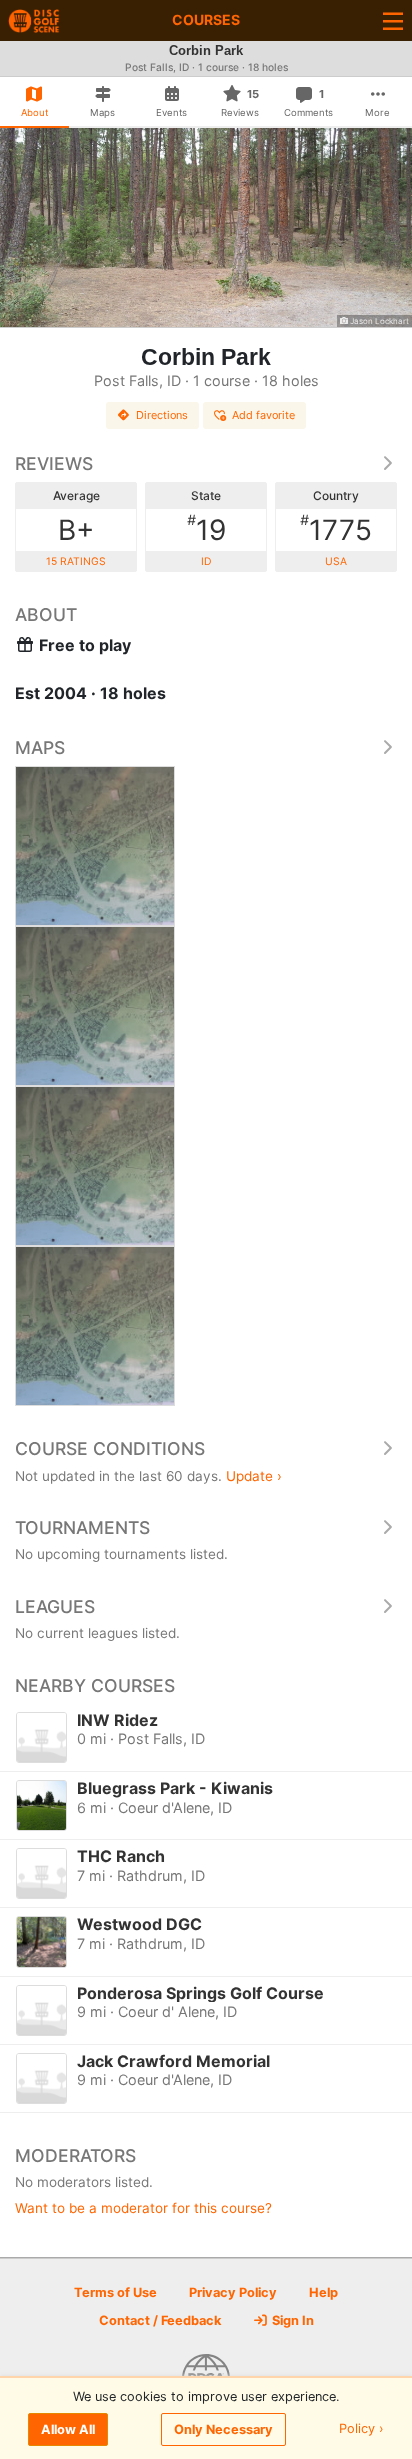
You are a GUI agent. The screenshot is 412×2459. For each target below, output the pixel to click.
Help (323, 2292)
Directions (162, 415)
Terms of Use (115, 2292)
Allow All (68, 2429)
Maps (40, 747)
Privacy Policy (233, 2292)
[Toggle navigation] (393, 20)
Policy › (361, 2429)
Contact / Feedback (160, 2320)
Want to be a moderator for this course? (143, 2208)
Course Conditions (110, 1448)
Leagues (55, 1606)
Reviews (54, 463)
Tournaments (82, 1527)
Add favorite (263, 415)
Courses (206, 19)
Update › (254, 1476)
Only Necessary (223, 2429)
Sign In (291, 2320)
